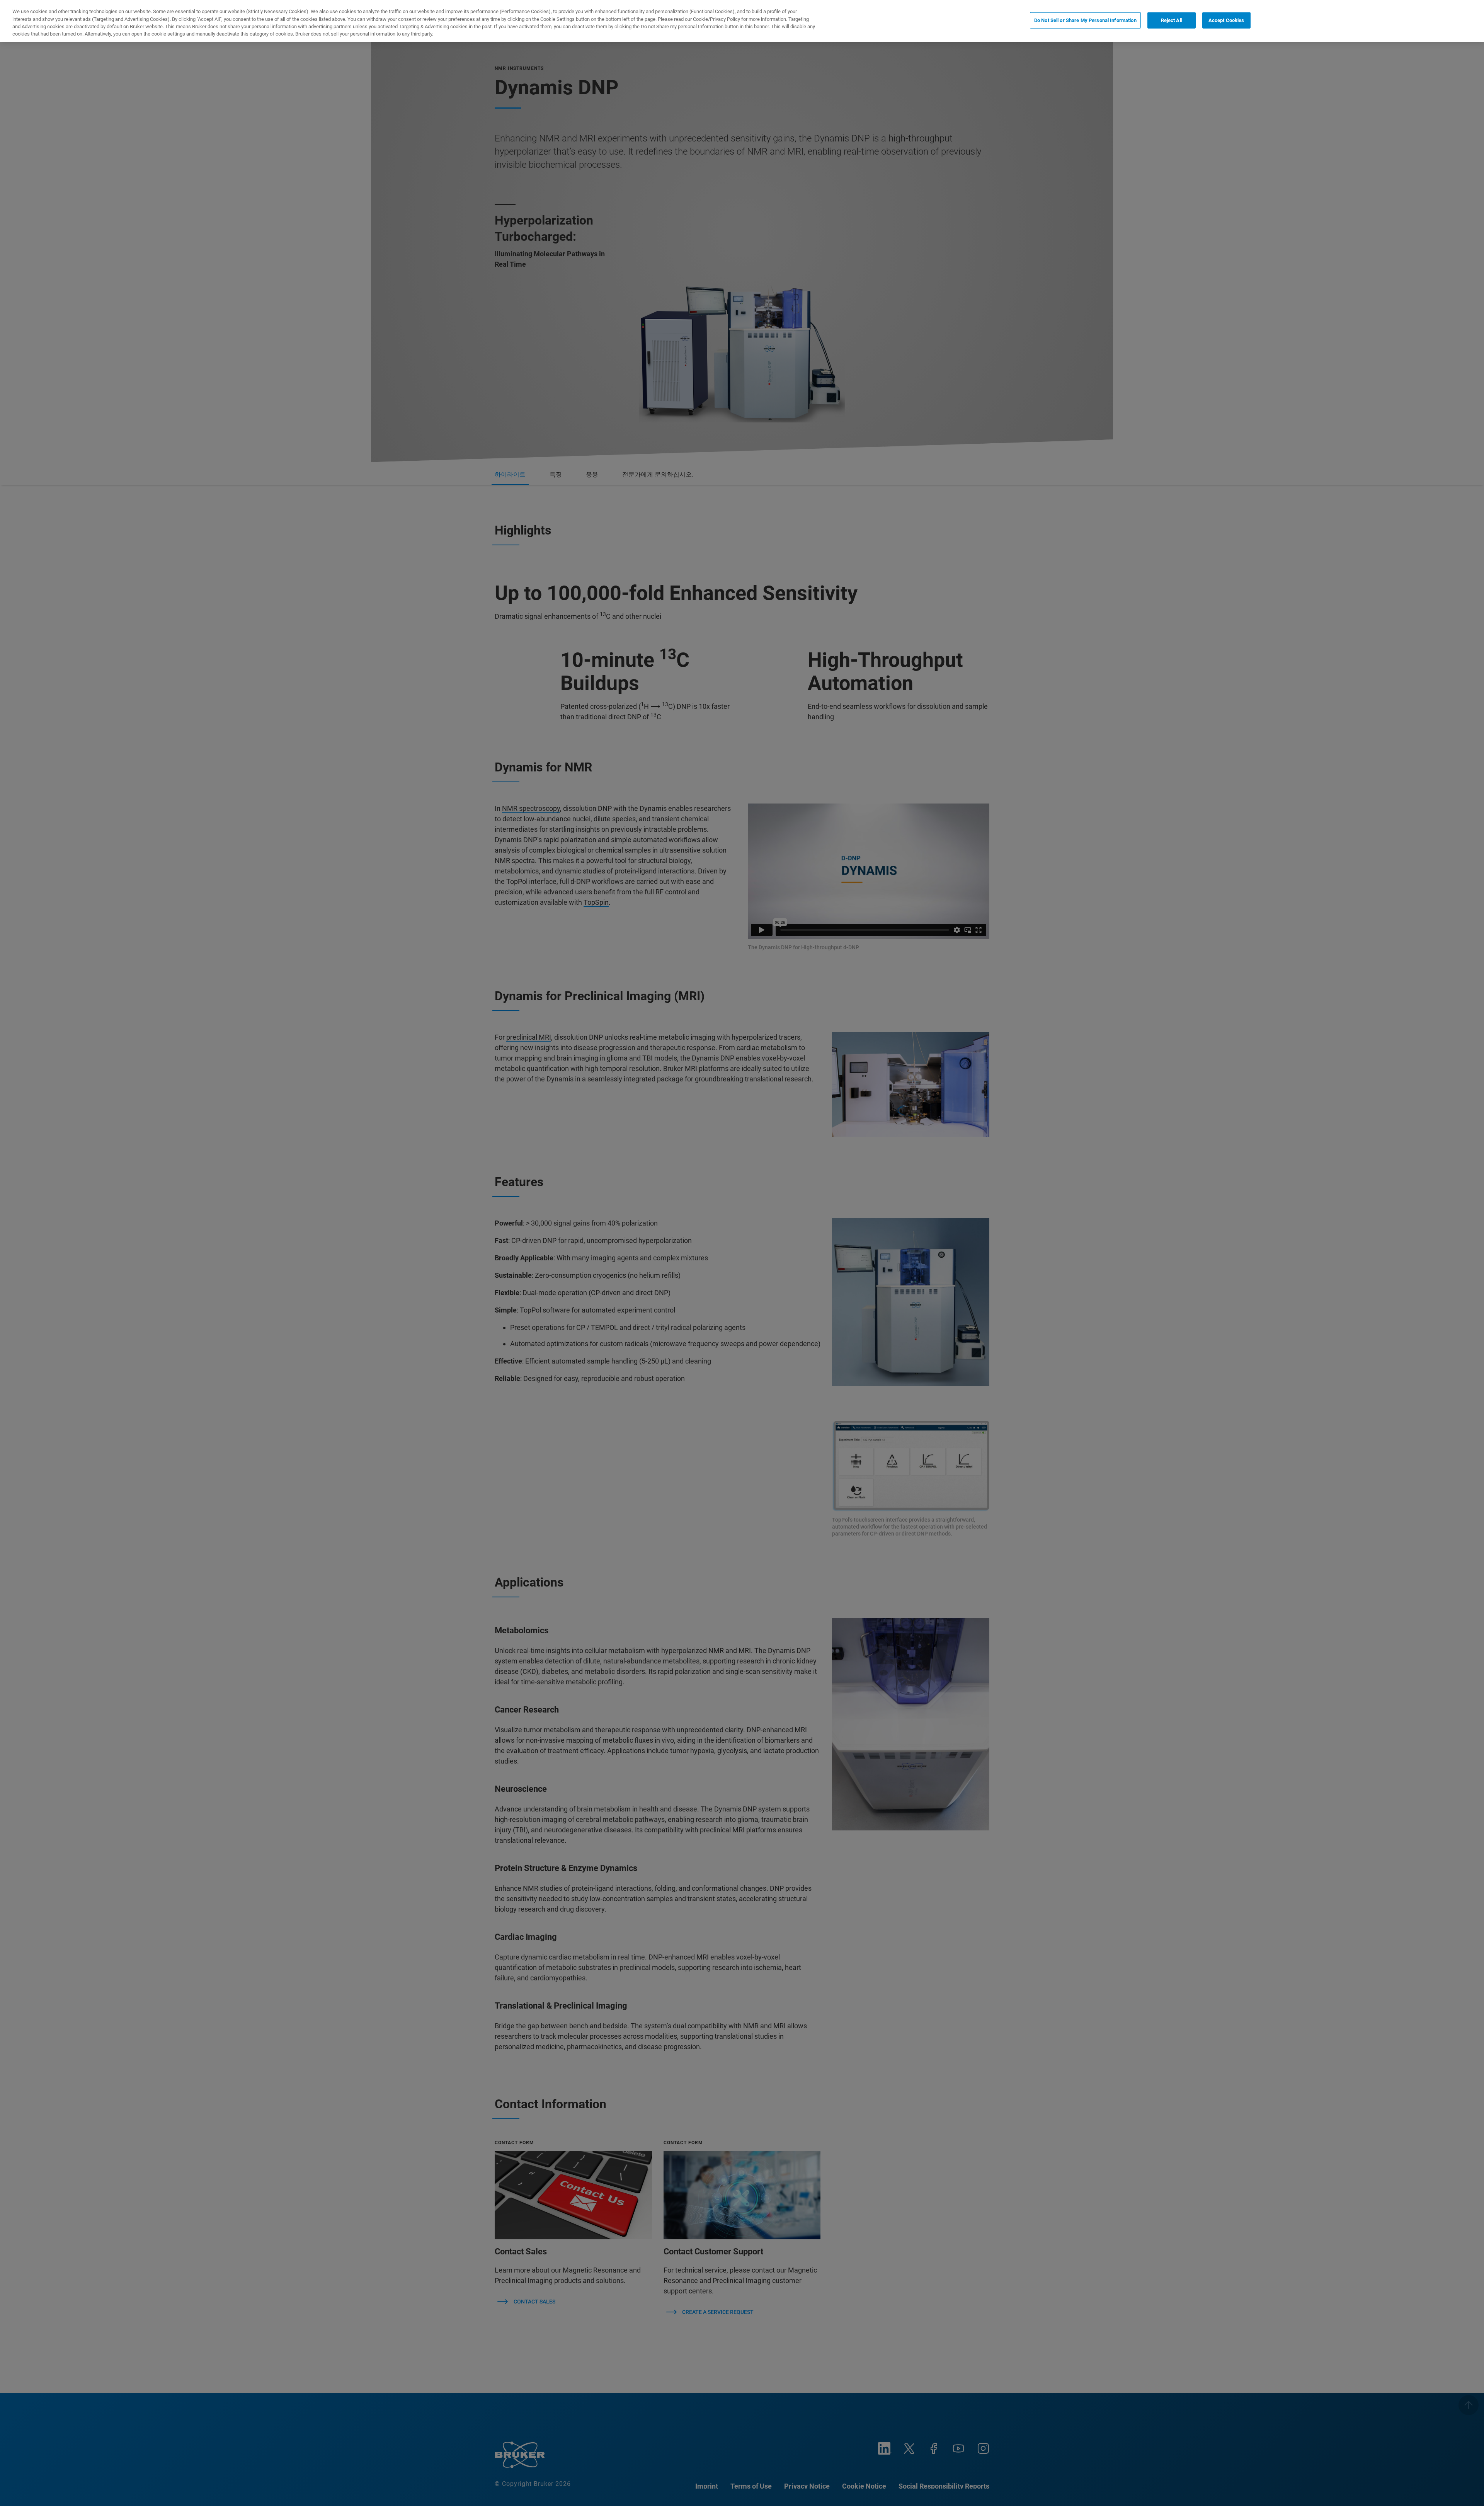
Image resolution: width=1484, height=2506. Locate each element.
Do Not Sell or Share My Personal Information (1085, 20)
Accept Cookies (1226, 20)
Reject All (1172, 20)
